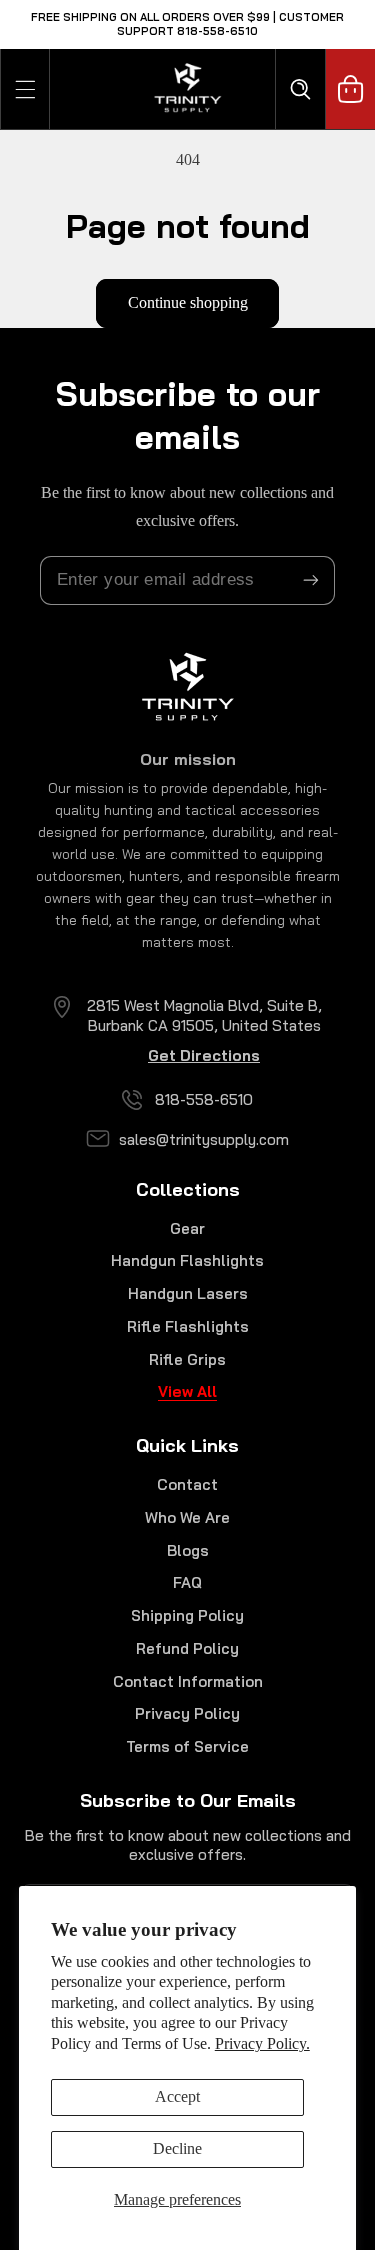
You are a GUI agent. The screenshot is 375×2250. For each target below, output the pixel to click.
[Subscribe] (311, 580)
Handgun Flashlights (187, 1260)
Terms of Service (187, 1746)
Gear (187, 1228)
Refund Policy (187, 1648)
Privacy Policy (187, 1713)
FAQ (187, 1582)
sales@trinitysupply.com (204, 1139)
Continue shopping (188, 302)
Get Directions (204, 1055)
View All (187, 1391)
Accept (177, 2096)
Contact (187, 1484)
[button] (25, 89)
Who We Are (187, 1517)
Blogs (188, 1550)
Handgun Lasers (188, 1293)
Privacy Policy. (262, 2043)
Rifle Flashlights (188, 1326)
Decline (177, 2148)
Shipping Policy (187, 1615)
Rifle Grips (187, 1359)
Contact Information (188, 1681)
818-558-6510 (204, 1099)
